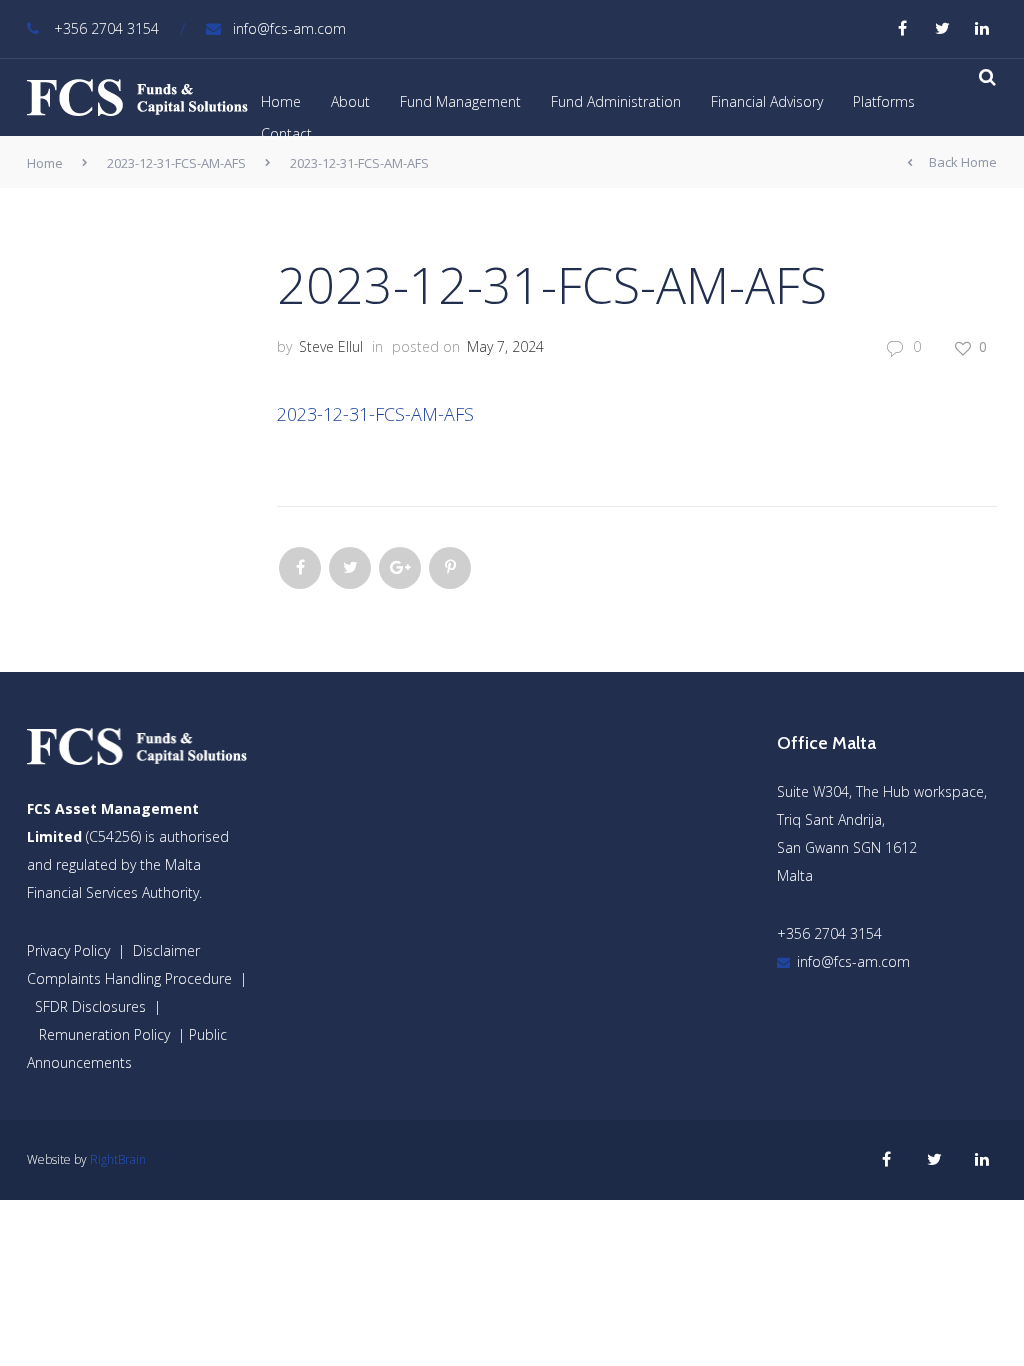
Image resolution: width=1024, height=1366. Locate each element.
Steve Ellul (331, 346)
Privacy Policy (68, 950)
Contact (286, 133)
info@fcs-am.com (289, 28)
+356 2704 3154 (106, 28)
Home (281, 101)
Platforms (884, 101)
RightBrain (118, 1159)
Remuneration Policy (104, 1034)
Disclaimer (166, 950)
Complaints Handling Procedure (129, 978)
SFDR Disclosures (90, 1006)
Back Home (963, 162)
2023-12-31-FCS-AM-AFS (176, 163)
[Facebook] (300, 568)
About (350, 101)
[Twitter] (350, 568)
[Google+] (400, 568)
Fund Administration (616, 101)
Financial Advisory (767, 101)
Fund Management (460, 101)
